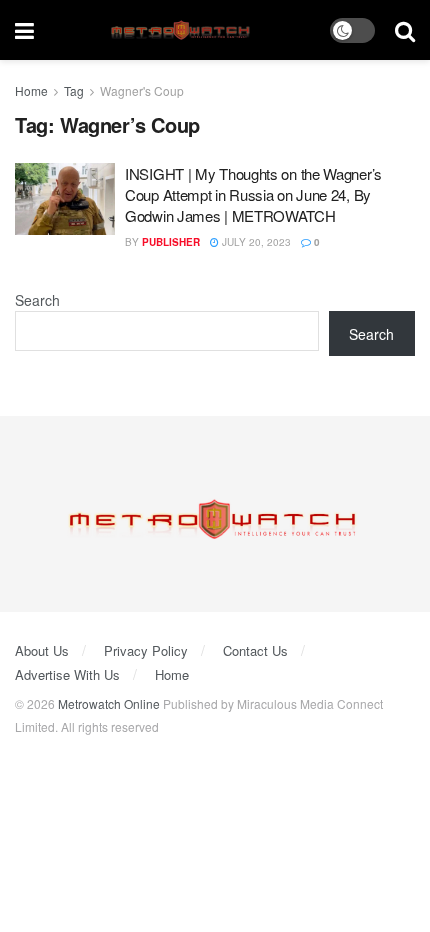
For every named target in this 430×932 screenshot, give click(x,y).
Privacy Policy (146, 650)
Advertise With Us (67, 674)
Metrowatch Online (109, 703)
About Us (42, 650)
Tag (74, 90)
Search (37, 300)
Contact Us (255, 650)
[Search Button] (405, 30)
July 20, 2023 (255, 242)
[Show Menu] (24, 30)
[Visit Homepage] (182, 30)
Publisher (171, 242)
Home (31, 90)
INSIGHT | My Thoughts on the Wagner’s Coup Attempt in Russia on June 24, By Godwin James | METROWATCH (253, 194)
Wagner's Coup (142, 90)
